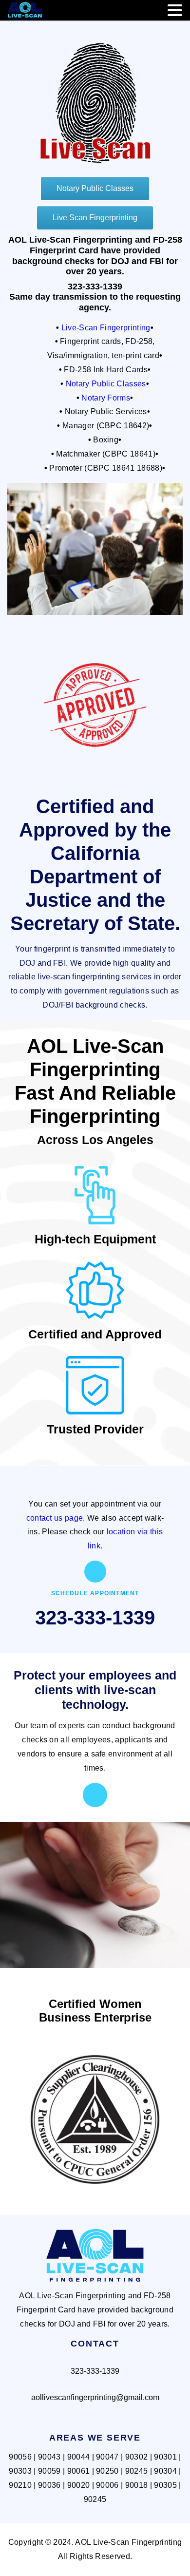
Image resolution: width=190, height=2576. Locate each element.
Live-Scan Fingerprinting (106, 328)
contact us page (55, 1518)
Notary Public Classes (106, 384)
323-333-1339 (95, 1618)
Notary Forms (106, 398)
